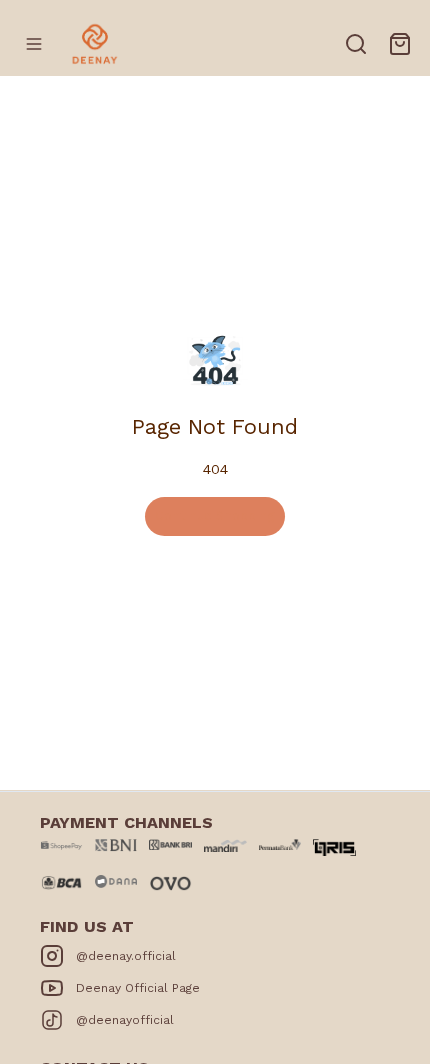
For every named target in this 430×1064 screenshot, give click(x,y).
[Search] (356, 44)
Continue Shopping (215, 515)
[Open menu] (34, 44)
